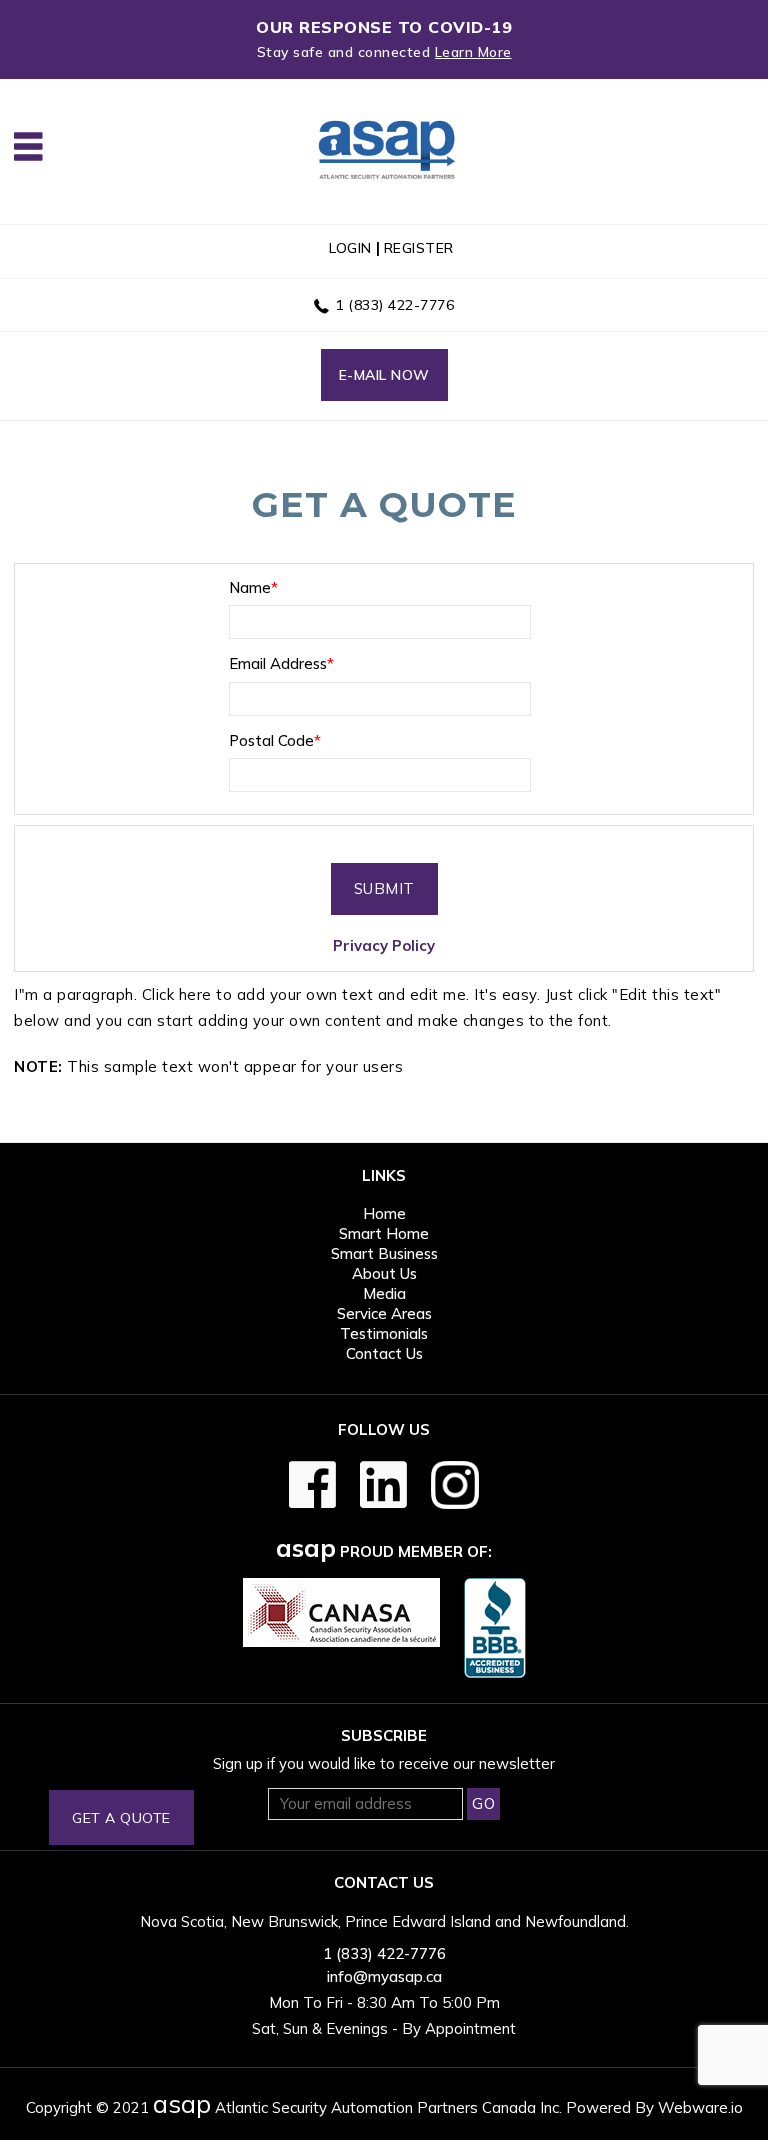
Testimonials (384, 1333)
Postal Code (275, 740)
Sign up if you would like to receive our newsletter (384, 1763)
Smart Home (384, 1233)
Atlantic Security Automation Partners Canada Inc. (357, 2107)
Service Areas (384, 1313)
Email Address (281, 663)
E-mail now (384, 375)
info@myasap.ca (384, 1976)
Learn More (473, 52)
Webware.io (700, 2107)
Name (253, 587)
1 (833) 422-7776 (394, 305)
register (419, 248)
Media (384, 1293)
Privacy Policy (384, 945)
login (350, 248)
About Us (384, 1273)
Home (384, 1213)
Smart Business (384, 1253)
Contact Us (384, 1353)
